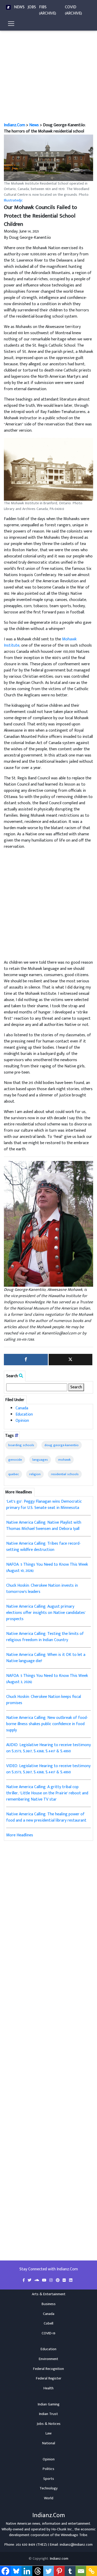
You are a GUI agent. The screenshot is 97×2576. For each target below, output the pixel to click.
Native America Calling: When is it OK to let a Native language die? (46, 1658)
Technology (49, 2488)
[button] (48, 158)
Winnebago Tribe (74, 2535)
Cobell (48, 2323)
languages (40, 1460)
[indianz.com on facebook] (24, 2280)
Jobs (32, 7)
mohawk (64, 1460)
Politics (48, 2469)
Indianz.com (59, 2559)
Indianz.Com (14, 125)
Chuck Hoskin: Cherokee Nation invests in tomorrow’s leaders (42, 1589)
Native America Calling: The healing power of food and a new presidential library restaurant (46, 1817)
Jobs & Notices (49, 2424)
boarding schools (21, 1445)
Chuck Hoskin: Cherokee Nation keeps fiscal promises (44, 1700)
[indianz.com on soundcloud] (37, 2280)
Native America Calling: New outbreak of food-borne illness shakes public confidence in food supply (47, 1724)
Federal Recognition (48, 2369)
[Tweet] (71, 1360)
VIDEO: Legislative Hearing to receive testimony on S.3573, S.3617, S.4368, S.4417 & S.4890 (48, 1769)
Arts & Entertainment (49, 2294)
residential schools (65, 1474)
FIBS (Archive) (48, 10)
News (19, 7)
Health (48, 2388)
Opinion (22, 1421)
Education (24, 1414)
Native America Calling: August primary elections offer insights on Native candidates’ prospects (46, 1613)
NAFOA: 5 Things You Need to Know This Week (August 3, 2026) (47, 1679)
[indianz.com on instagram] (52, 2280)
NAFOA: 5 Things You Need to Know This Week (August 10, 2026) (47, 1568)
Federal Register (49, 2378)
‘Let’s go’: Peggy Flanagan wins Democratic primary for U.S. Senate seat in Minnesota (44, 1505)
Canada (22, 1408)
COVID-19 (48, 2333)
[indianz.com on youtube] (45, 2280)
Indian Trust (48, 2414)
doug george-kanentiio (62, 1445)
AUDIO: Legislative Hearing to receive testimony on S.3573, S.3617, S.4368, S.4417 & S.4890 (48, 1748)
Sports (49, 2479)
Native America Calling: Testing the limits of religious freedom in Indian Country (45, 1637)
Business (49, 2304)
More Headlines (20, 1835)
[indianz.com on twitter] (30, 2280)
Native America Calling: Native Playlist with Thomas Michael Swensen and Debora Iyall (44, 1526)
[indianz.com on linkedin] (71, 2280)
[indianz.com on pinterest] (58, 2280)
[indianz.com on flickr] (65, 2280)
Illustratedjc (13, 200)
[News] (8, 7)
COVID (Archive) (73, 10)
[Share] (26, 1360)
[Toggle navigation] (11, 24)
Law (48, 2433)
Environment (48, 2359)
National (49, 2443)
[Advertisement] (48, 71)
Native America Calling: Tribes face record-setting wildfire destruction (43, 1547)
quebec (14, 1474)
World (49, 2498)
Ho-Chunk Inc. (62, 2529)
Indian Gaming (49, 2404)
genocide (15, 1460)
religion (35, 1474)
